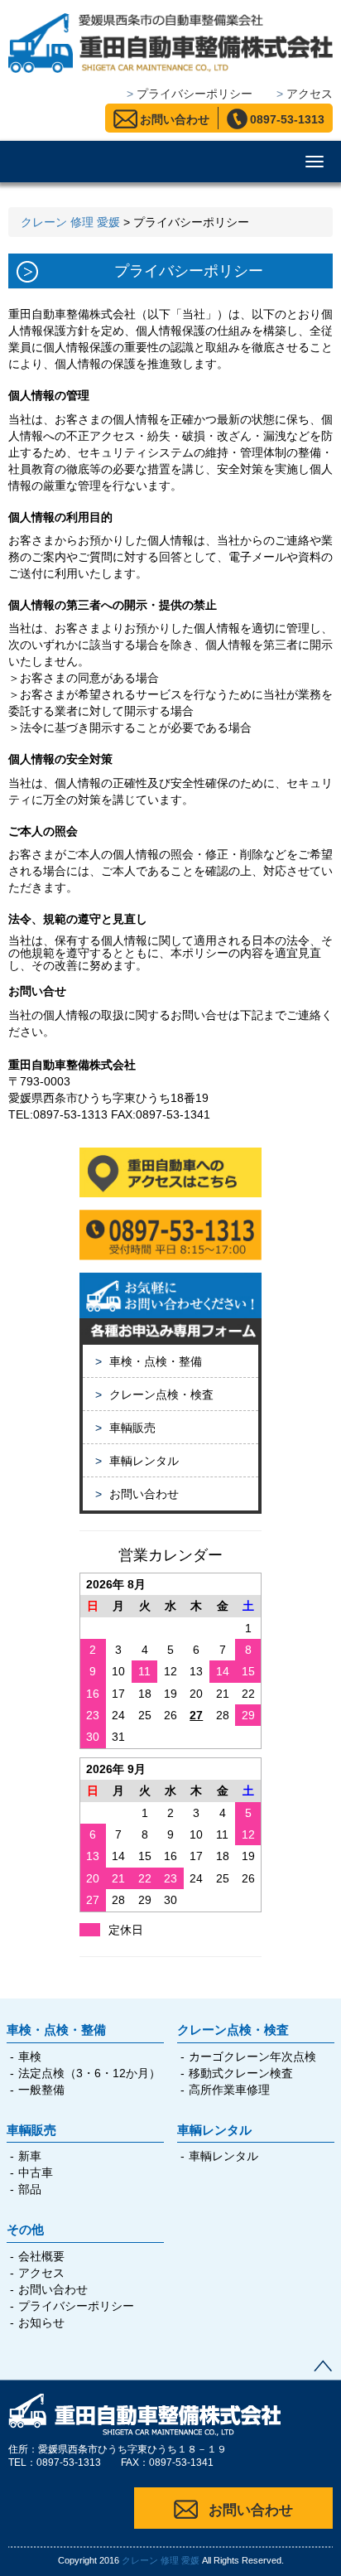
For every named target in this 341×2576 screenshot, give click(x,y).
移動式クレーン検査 (241, 2073)
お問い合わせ (175, 119)
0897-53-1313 (287, 119)
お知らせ (41, 2322)
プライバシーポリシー (76, 2306)
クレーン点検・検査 (154, 1394)
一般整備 (41, 2090)
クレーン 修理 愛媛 (161, 2560)
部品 (30, 2189)
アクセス (41, 2273)
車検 (30, 2056)
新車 (30, 2156)
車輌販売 (125, 1428)
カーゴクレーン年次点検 (252, 2056)
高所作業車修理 (229, 2090)
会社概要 (41, 2256)
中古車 (36, 2172)
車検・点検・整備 (149, 1361)
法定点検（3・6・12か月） (89, 2073)
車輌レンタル (137, 1461)
